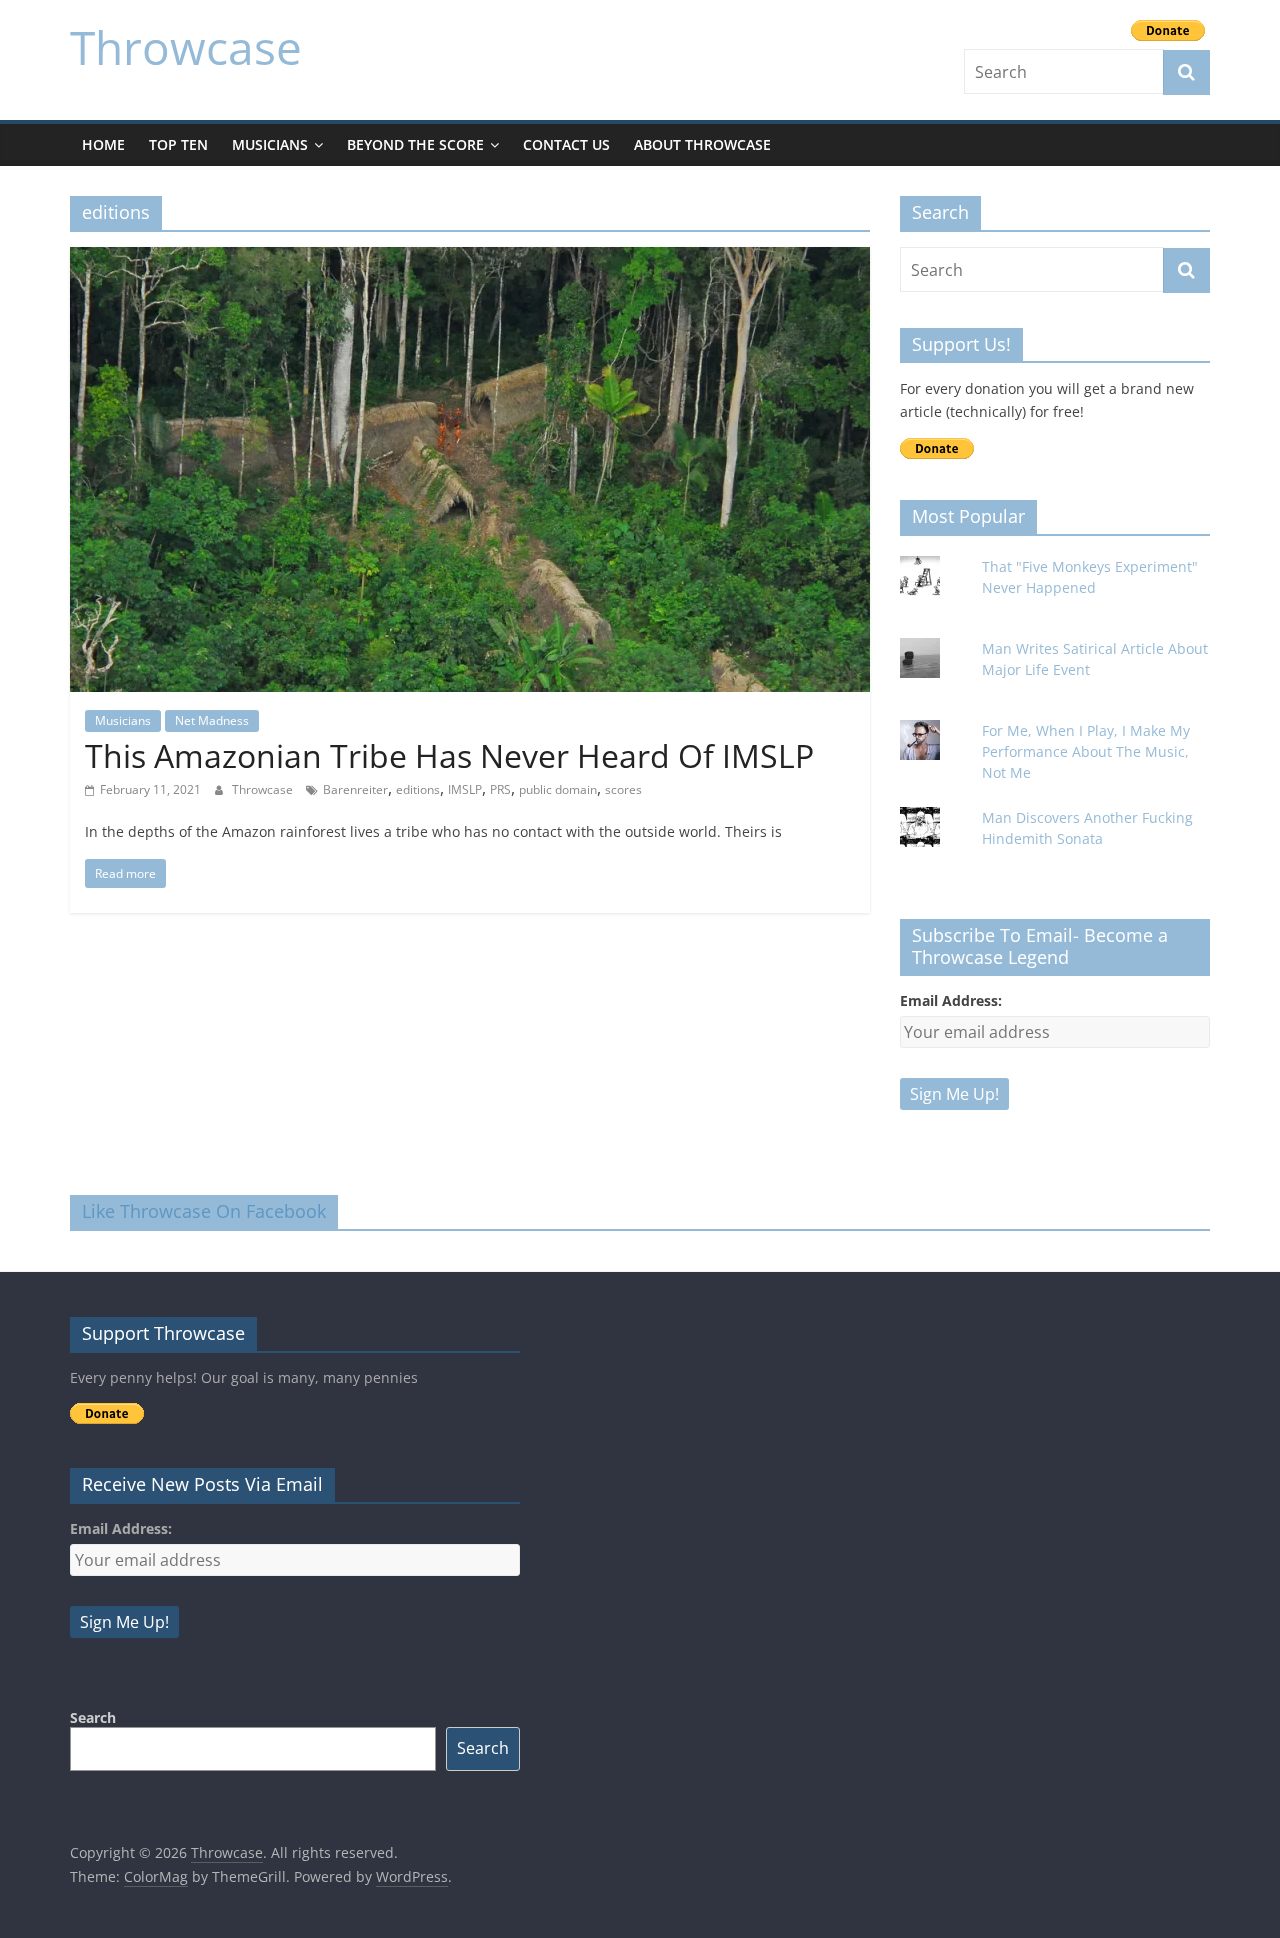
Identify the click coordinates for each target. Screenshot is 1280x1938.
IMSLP (465, 789)
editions (418, 789)
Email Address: (951, 1000)
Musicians (270, 144)
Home (103, 144)
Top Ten (178, 144)
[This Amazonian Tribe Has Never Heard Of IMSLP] (470, 259)
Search (93, 1717)
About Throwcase (702, 144)
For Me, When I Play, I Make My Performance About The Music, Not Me (1086, 751)
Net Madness (212, 720)
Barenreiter (355, 789)
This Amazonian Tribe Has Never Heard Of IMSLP (449, 755)
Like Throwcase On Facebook (204, 1211)
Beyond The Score (415, 144)
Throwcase (186, 47)
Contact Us (566, 144)
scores (623, 789)
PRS (500, 789)
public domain (558, 789)
